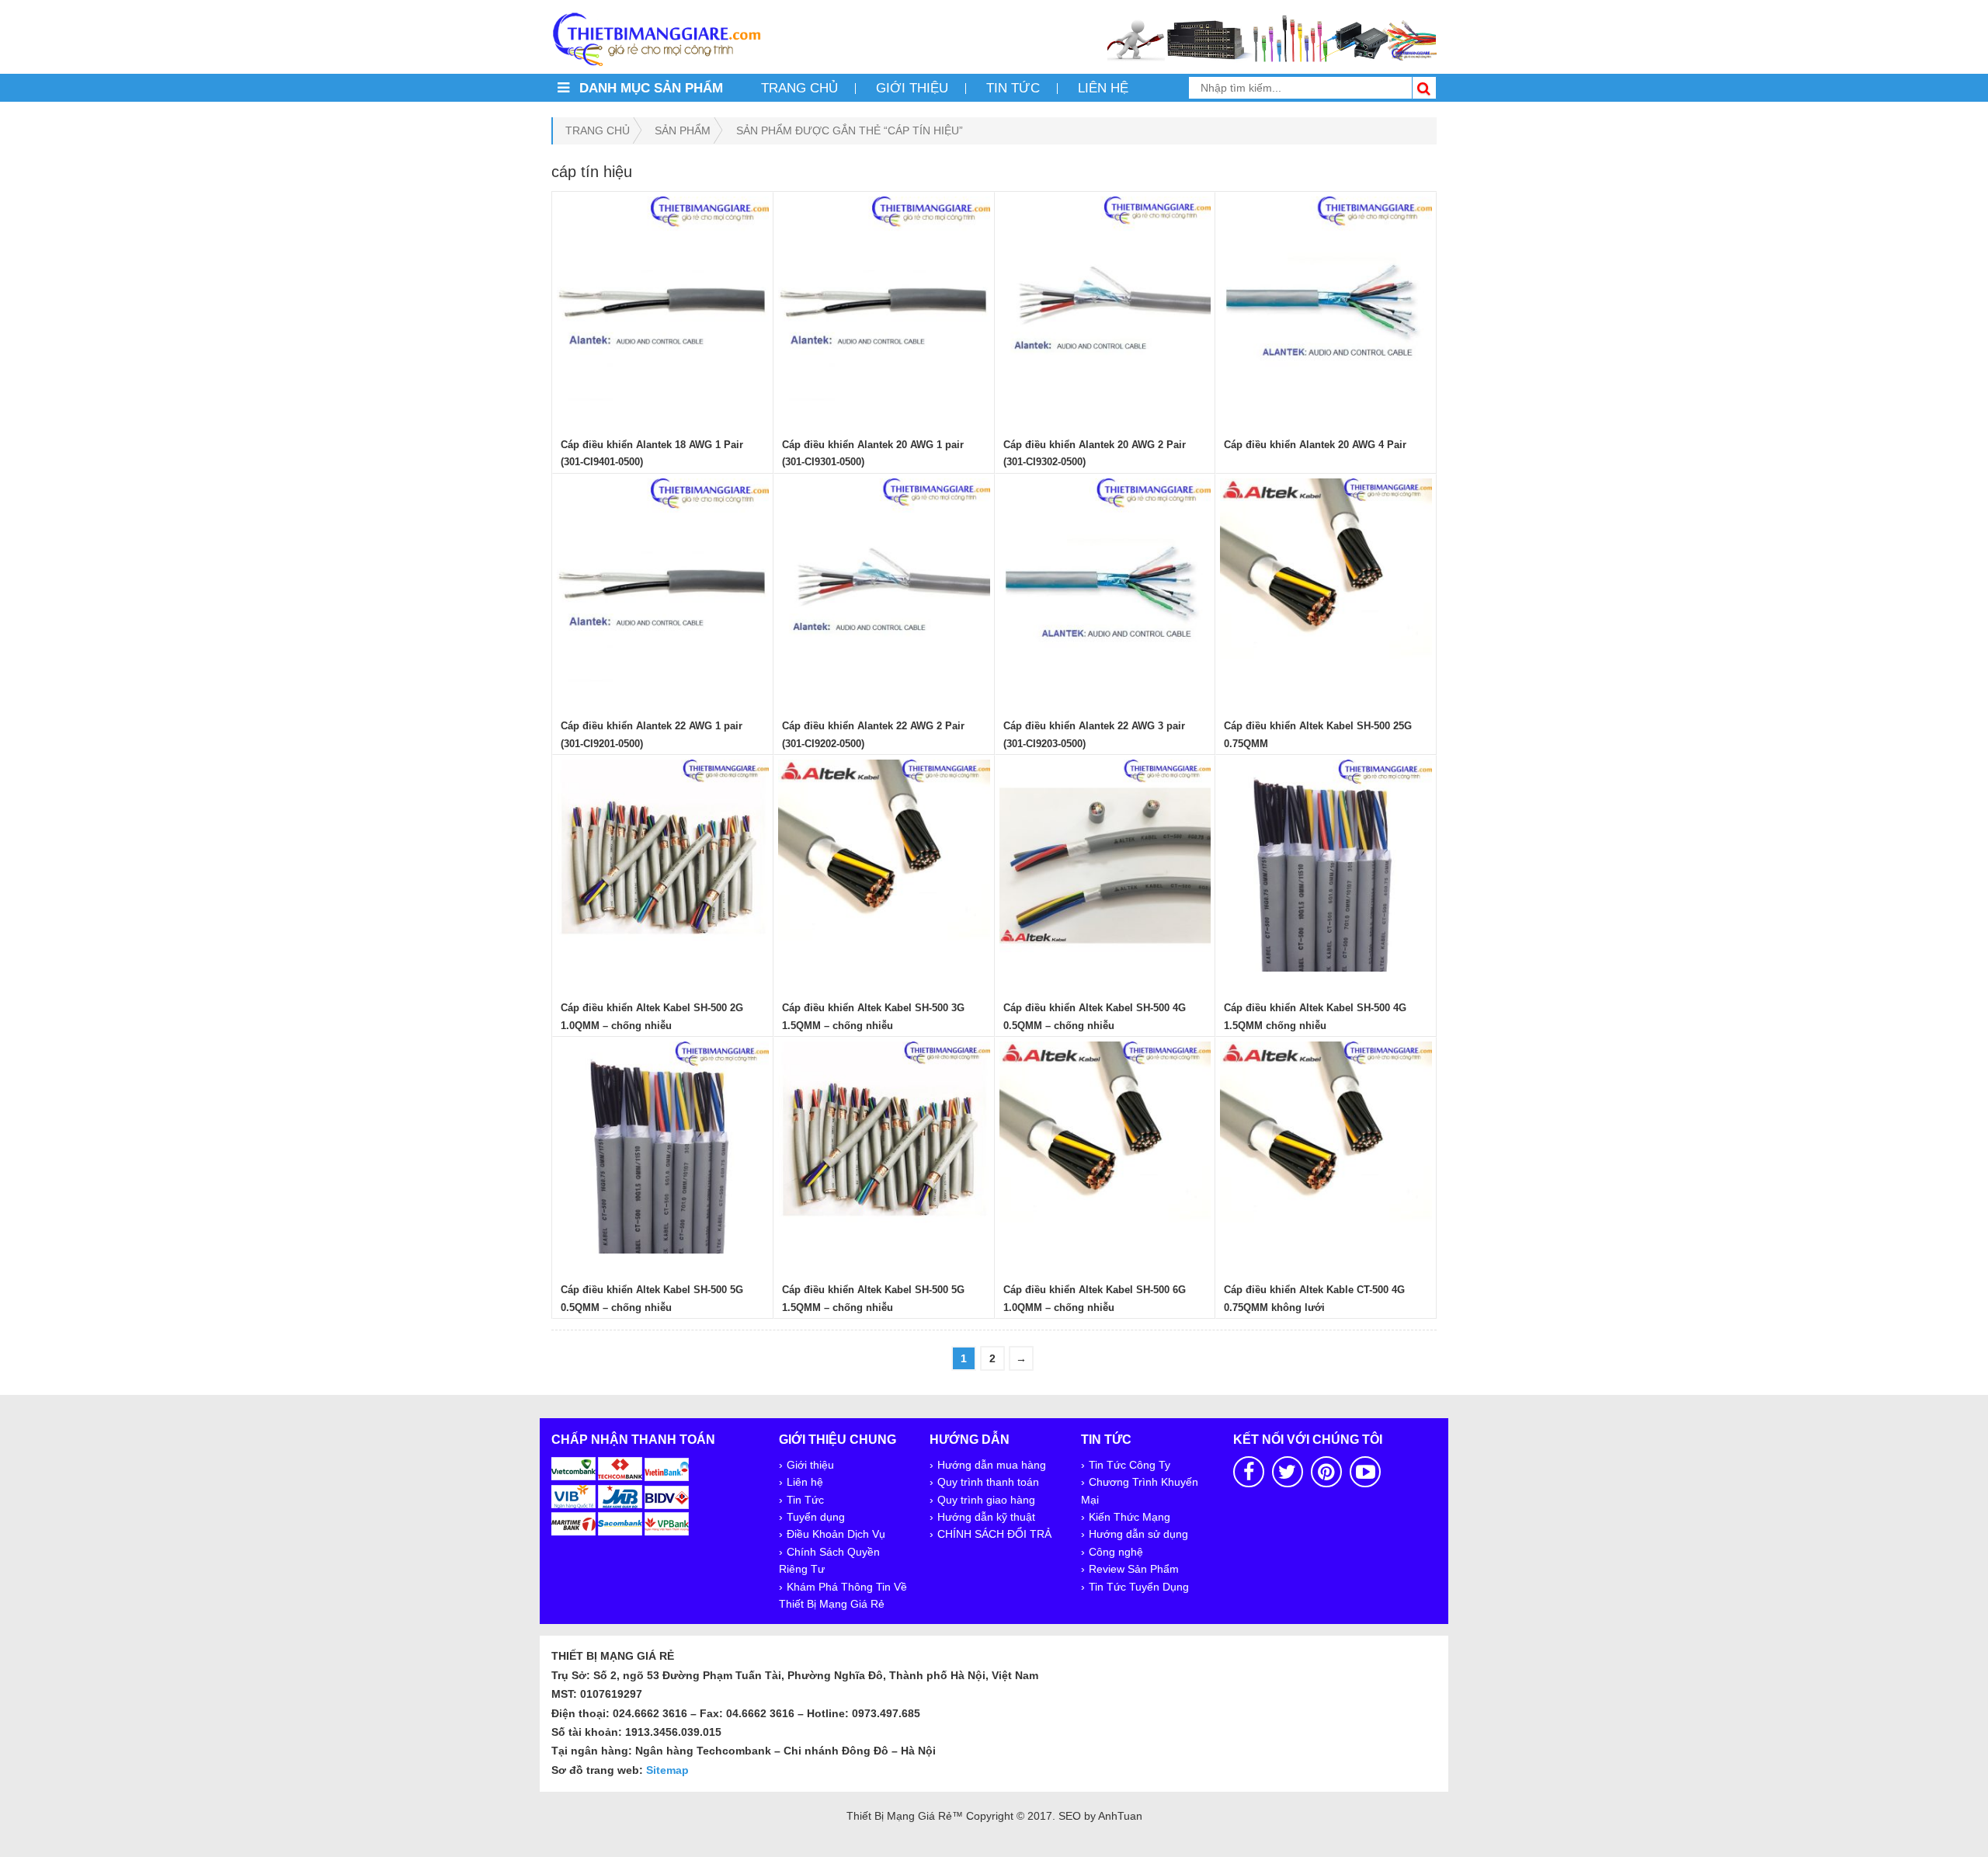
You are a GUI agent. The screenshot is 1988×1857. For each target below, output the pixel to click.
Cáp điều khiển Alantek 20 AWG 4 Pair (1315, 445)
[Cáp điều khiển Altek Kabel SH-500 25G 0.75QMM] (1326, 584)
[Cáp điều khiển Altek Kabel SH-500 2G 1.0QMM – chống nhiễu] (663, 866)
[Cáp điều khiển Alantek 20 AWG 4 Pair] (1326, 303)
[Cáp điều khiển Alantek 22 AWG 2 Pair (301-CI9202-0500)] (884, 584)
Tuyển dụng (816, 1517)
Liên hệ (1103, 88)
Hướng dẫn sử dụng (1138, 1534)
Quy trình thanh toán (988, 1482)
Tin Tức (805, 1500)
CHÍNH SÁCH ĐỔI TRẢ (994, 1534)
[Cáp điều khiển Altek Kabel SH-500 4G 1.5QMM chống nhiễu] (1326, 866)
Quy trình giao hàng (986, 1500)
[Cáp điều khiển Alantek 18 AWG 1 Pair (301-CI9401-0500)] (663, 303)
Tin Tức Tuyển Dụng (1139, 1587)
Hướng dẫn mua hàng (992, 1465)
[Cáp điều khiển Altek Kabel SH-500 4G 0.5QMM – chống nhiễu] (1105, 866)
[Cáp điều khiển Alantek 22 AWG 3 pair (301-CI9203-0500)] (1105, 584)
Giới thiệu (912, 88)
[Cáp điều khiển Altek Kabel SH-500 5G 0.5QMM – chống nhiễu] (663, 1148)
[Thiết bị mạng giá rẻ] (656, 38)
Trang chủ (799, 88)
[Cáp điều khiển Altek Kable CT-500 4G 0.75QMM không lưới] (1326, 1148)
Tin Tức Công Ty (1130, 1465)
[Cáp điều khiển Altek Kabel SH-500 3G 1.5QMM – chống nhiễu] (884, 866)
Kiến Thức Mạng (1130, 1517)
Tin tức (1013, 88)
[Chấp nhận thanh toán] (620, 1495)
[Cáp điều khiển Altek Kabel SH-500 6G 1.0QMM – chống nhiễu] (1105, 1148)
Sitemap (667, 1770)
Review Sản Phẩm (1134, 1569)
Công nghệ (1116, 1552)
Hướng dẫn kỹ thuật (986, 1517)
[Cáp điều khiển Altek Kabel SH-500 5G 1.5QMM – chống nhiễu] (884, 1148)
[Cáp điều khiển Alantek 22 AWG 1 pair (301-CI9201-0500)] (663, 584)
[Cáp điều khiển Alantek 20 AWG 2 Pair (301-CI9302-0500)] (1105, 303)
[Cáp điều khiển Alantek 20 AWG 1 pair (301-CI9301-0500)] (884, 303)
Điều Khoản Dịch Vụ (836, 1534)
